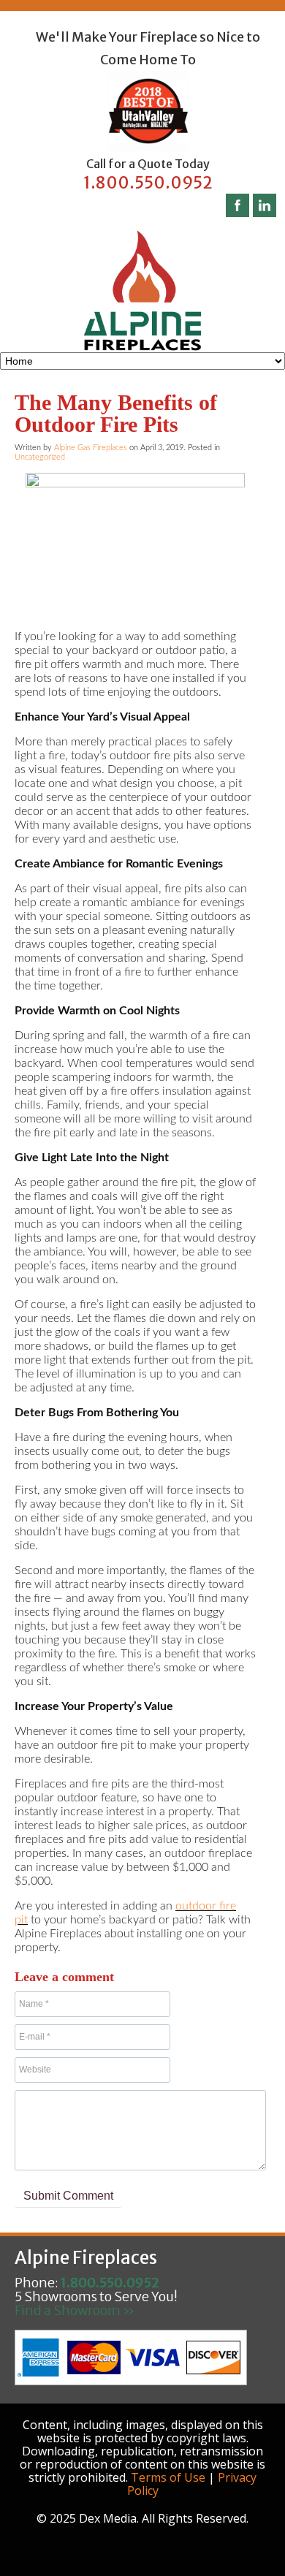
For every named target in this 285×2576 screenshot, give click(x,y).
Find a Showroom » (75, 2310)
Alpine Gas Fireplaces (91, 448)
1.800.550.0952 (148, 183)
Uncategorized (40, 457)
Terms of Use (168, 2477)
